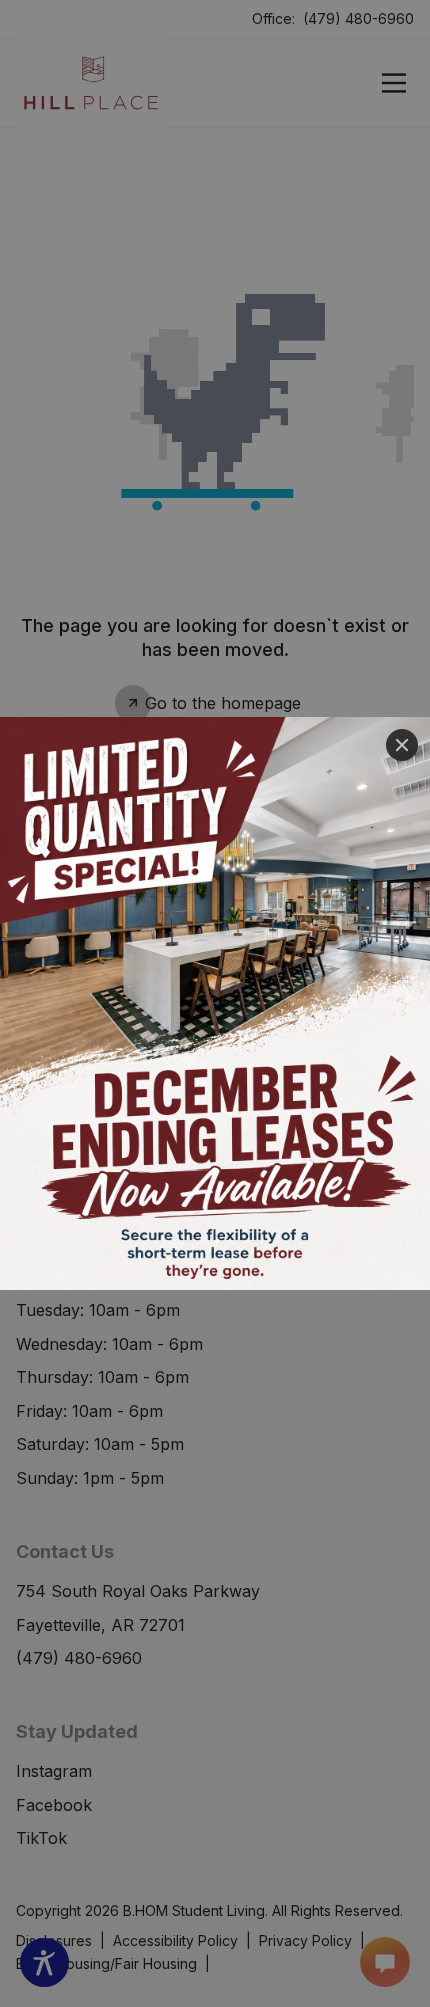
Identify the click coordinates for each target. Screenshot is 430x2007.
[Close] (402, 745)
